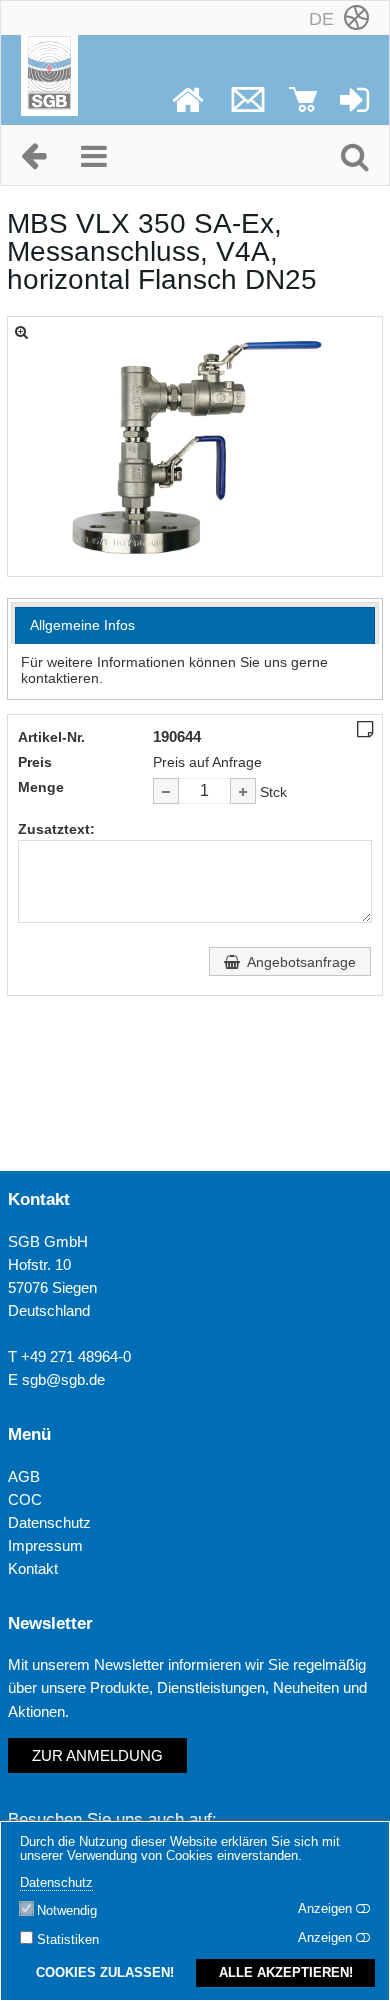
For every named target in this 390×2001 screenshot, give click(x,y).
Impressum (45, 1545)
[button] (243, 791)
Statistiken (68, 1940)
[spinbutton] (204, 791)
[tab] (195, 625)
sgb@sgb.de (63, 1379)
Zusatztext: (56, 829)
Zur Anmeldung (97, 1755)
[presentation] (195, 625)
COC (25, 1499)
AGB (24, 1476)
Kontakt (33, 1568)
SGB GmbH (48, 1241)
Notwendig (67, 1911)
